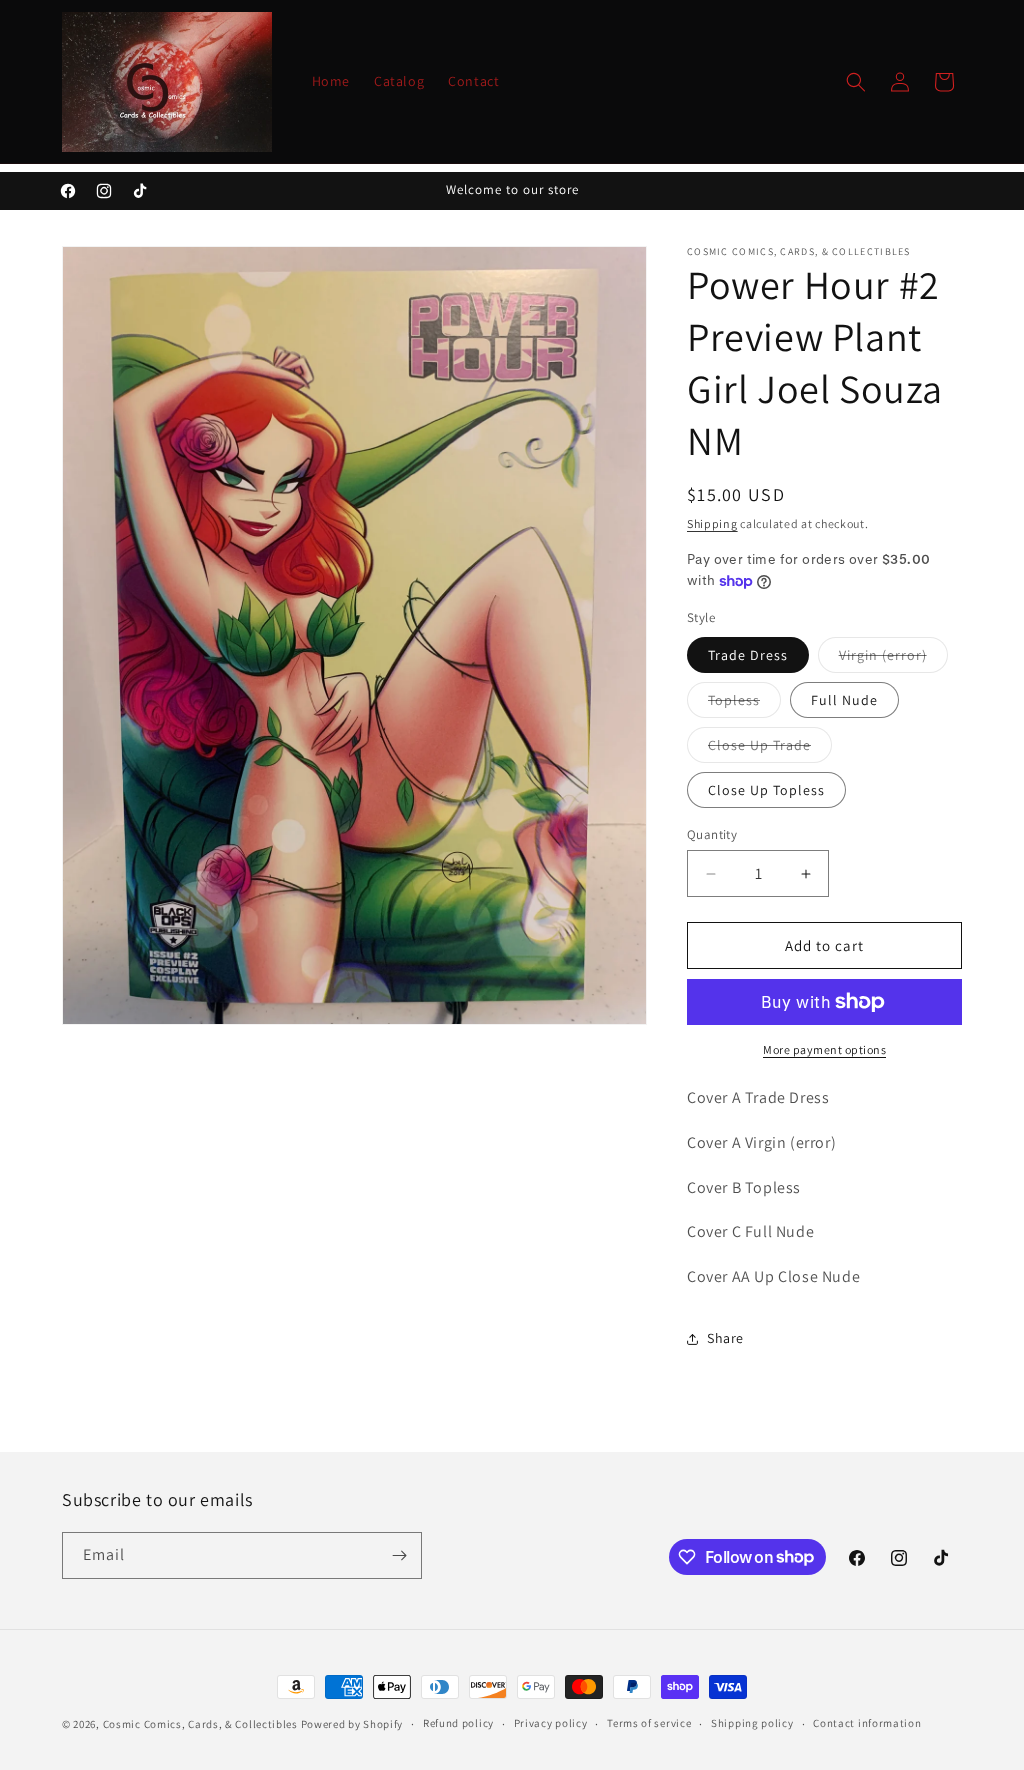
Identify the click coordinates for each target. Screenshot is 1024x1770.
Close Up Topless (766, 790)
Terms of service (649, 1723)
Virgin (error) (893, 659)
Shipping (712, 523)
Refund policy (458, 1723)
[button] (856, 82)
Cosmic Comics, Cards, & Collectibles (200, 1724)
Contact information (867, 1723)
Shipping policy (752, 1723)
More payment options (824, 1049)
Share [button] (725, 1338)
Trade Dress (748, 655)
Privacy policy (551, 1723)
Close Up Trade (770, 749)
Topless (744, 704)
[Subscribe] (399, 1555)
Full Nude (844, 700)
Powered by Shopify (352, 1724)
